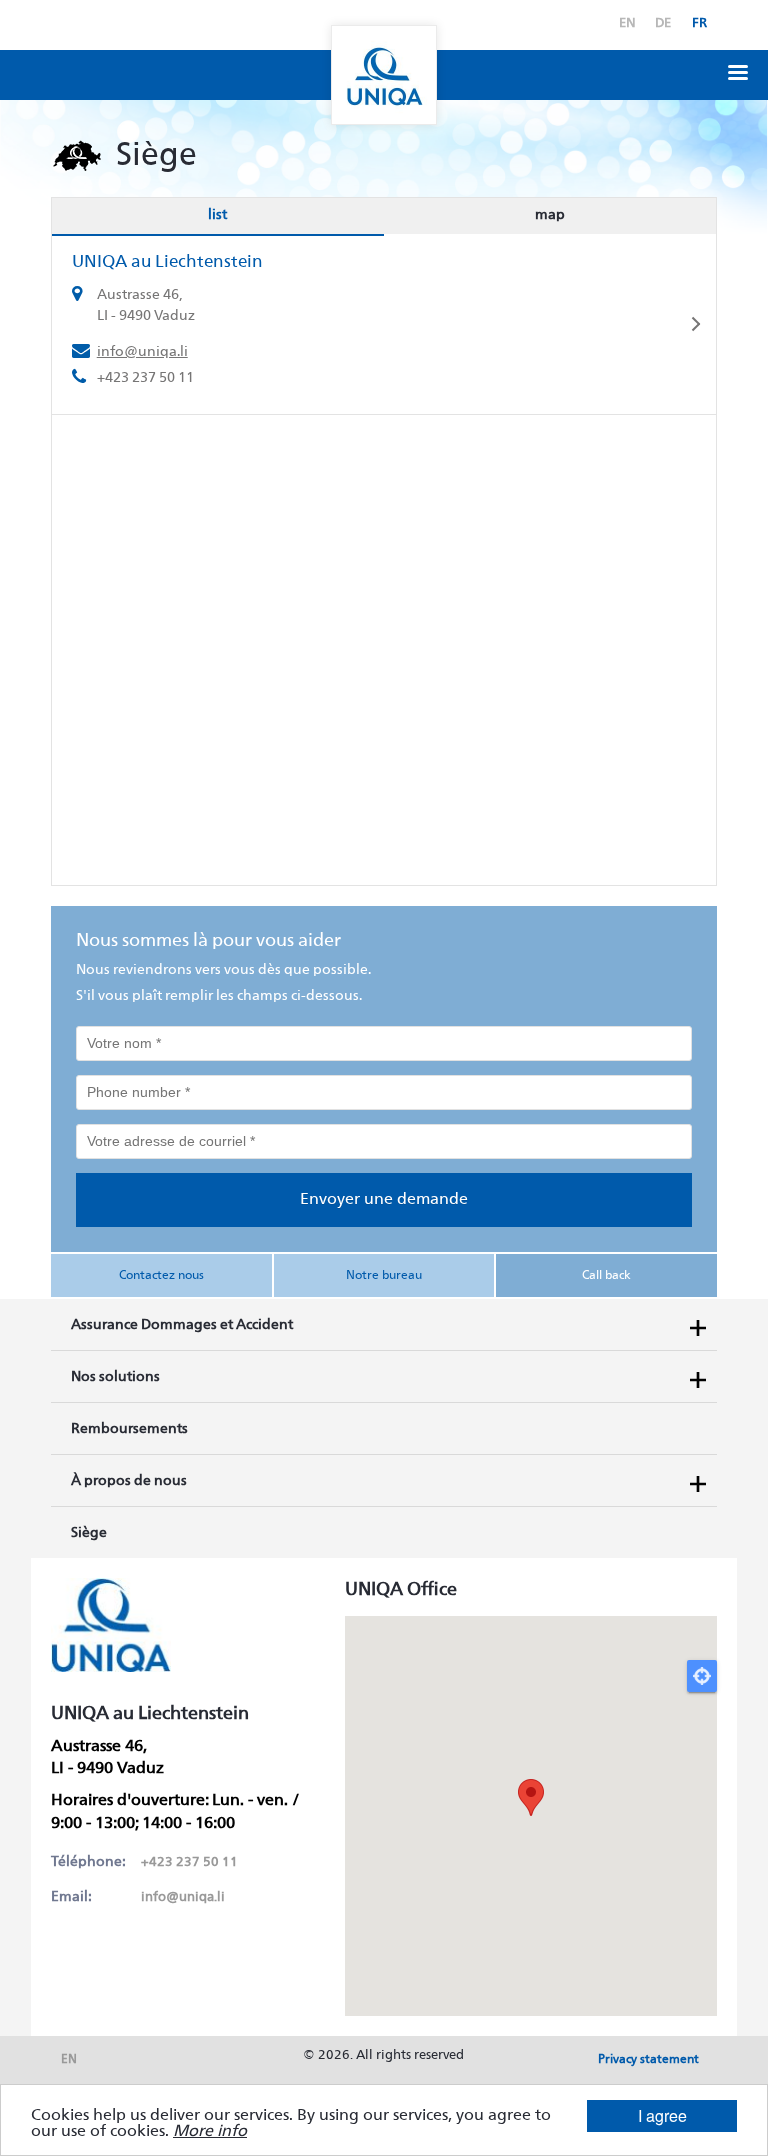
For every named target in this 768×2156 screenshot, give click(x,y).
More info (210, 2132)
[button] (738, 70)
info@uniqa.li (142, 352)
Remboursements (129, 1429)
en (627, 23)
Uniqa (384, 75)
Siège (89, 1533)
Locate (702, 1676)
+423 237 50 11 (189, 1862)
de (663, 23)
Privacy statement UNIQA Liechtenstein (648, 2066)
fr (699, 23)
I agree (662, 2115)
